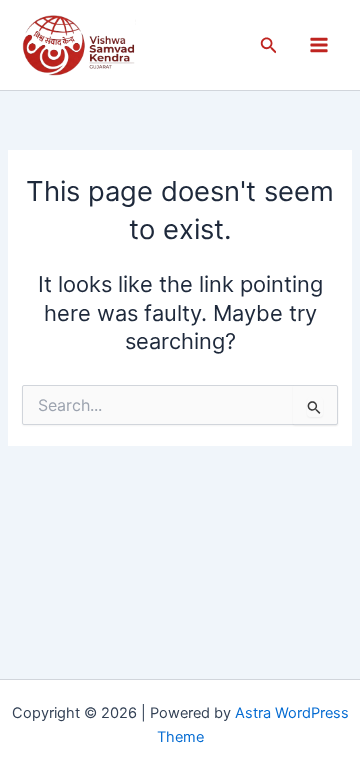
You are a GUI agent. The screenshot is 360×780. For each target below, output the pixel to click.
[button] (269, 45)
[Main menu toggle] (319, 45)
